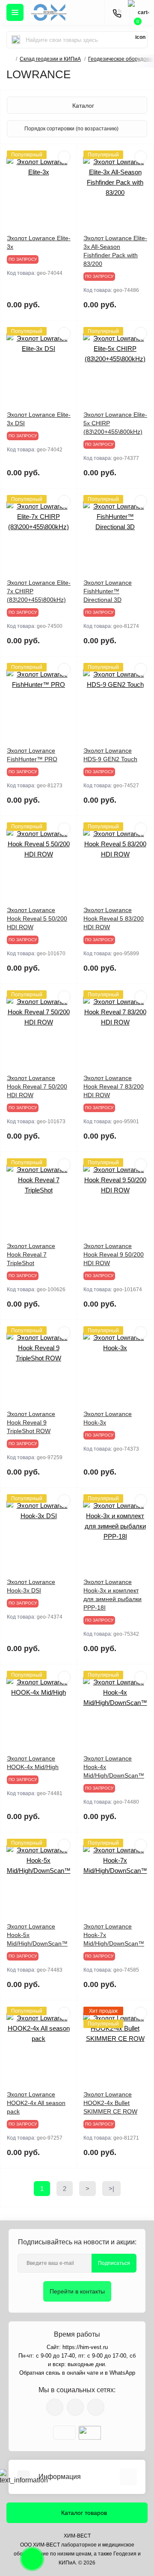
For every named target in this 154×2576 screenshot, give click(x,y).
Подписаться (114, 2263)
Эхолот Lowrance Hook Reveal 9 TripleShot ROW (31, 1422)
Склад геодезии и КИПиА (50, 59)
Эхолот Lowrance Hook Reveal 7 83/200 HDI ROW (114, 1086)
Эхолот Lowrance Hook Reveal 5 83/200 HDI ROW (114, 919)
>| (111, 2189)
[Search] (16, 40)
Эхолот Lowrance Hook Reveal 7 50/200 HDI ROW (37, 1086)
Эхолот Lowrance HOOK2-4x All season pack (36, 2103)
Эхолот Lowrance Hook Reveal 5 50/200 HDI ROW (37, 919)
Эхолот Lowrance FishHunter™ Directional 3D (108, 591)
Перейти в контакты (77, 2291)
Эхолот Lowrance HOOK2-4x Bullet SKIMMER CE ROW (110, 2103)
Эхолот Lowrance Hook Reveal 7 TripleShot (31, 1254)
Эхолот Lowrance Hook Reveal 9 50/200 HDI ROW (114, 1254)
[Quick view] (64, 157)
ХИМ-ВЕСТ (77, 2536)
